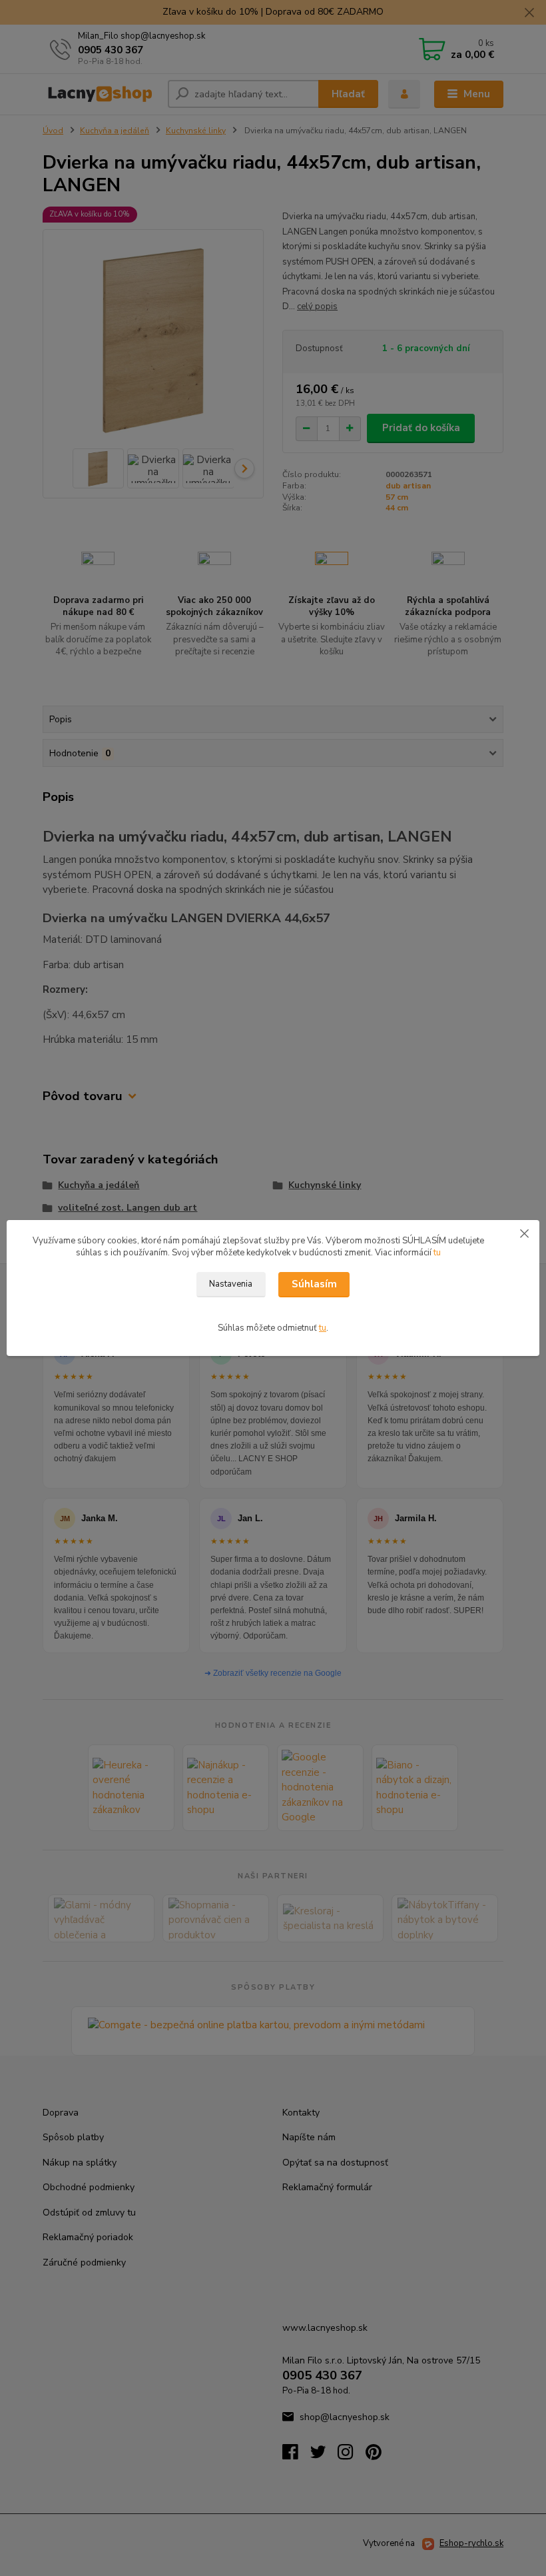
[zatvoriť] (524, 1233)
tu (437, 1253)
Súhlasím (314, 1284)
